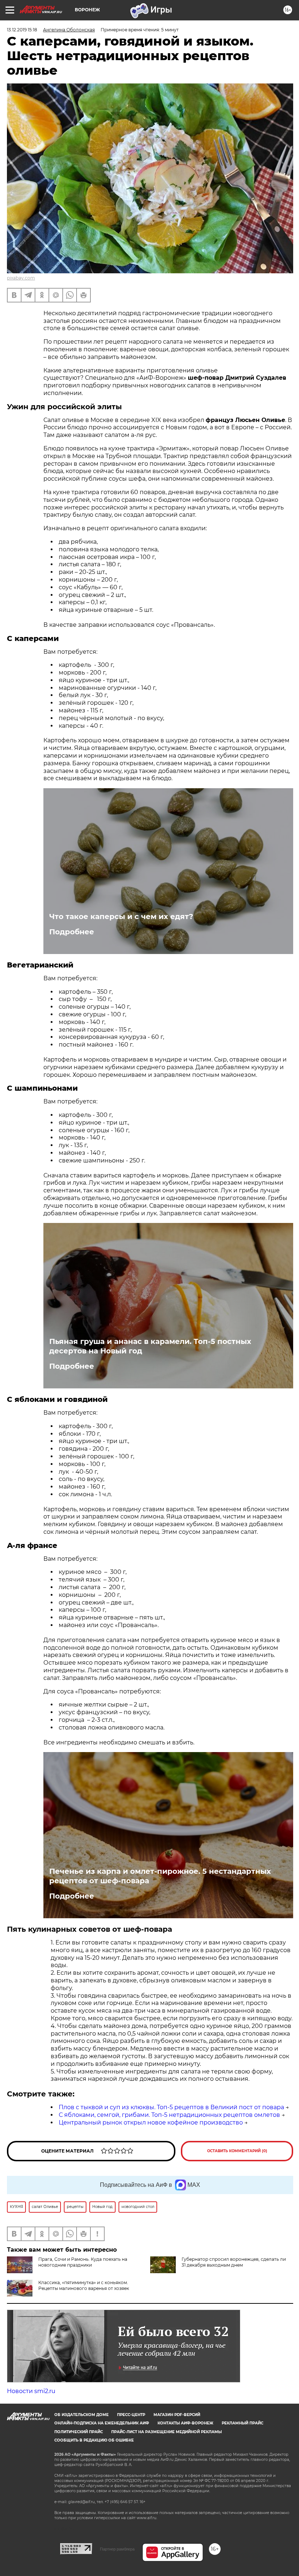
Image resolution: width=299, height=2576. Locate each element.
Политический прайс (79, 2432)
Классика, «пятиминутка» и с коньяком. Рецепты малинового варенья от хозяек (84, 2285)
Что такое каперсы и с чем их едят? (121, 916)
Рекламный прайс (242, 2423)
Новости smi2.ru (31, 2391)
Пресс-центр (131, 2415)
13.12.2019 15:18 (22, 30)
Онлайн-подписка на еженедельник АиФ (102, 2423)
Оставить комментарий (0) (237, 2151)
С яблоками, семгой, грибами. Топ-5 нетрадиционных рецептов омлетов (169, 2115)
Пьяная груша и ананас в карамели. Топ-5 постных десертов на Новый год (150, 1346)
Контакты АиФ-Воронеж (185, 2423)
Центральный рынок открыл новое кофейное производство (151, 2122)
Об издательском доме (81, 2415)
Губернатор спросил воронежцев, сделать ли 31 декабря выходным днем (234, 2262)
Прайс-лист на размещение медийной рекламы (166, 2432)
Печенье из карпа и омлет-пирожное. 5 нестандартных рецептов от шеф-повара (160, 1876)
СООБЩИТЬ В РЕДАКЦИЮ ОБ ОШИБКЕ (94, 2440)
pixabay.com (21, 278)
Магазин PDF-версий (177, 2415)
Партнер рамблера (117, 2549)
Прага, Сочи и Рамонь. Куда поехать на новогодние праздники (83, 2262)
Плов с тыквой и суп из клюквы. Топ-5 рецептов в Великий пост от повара (171, 2107)
